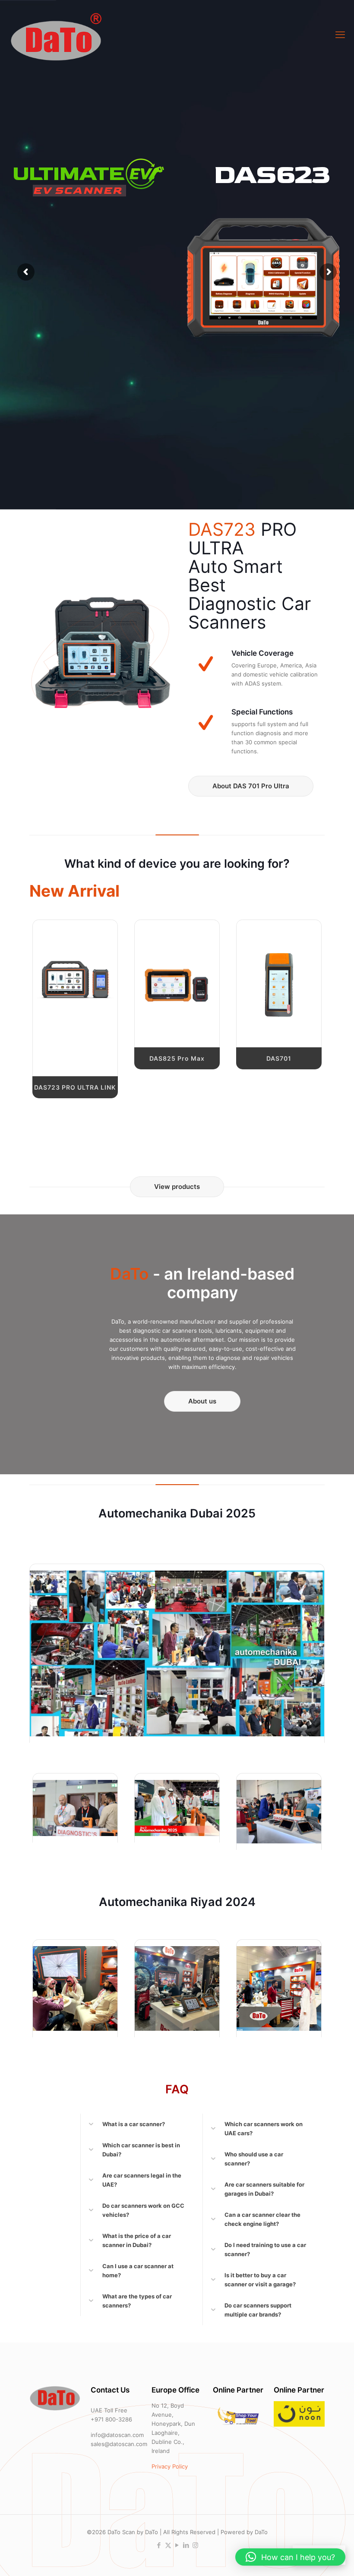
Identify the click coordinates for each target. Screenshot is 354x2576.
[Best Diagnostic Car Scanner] (55, 35)
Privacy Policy (170, 2466)
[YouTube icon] (177, 2545)
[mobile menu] (340, 35)
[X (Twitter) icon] (168, 2545)
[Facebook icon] (159, 2545)
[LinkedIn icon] (186, 2545)
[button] (136, 2124)
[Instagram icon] (195, 2545)
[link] (75, 979)
